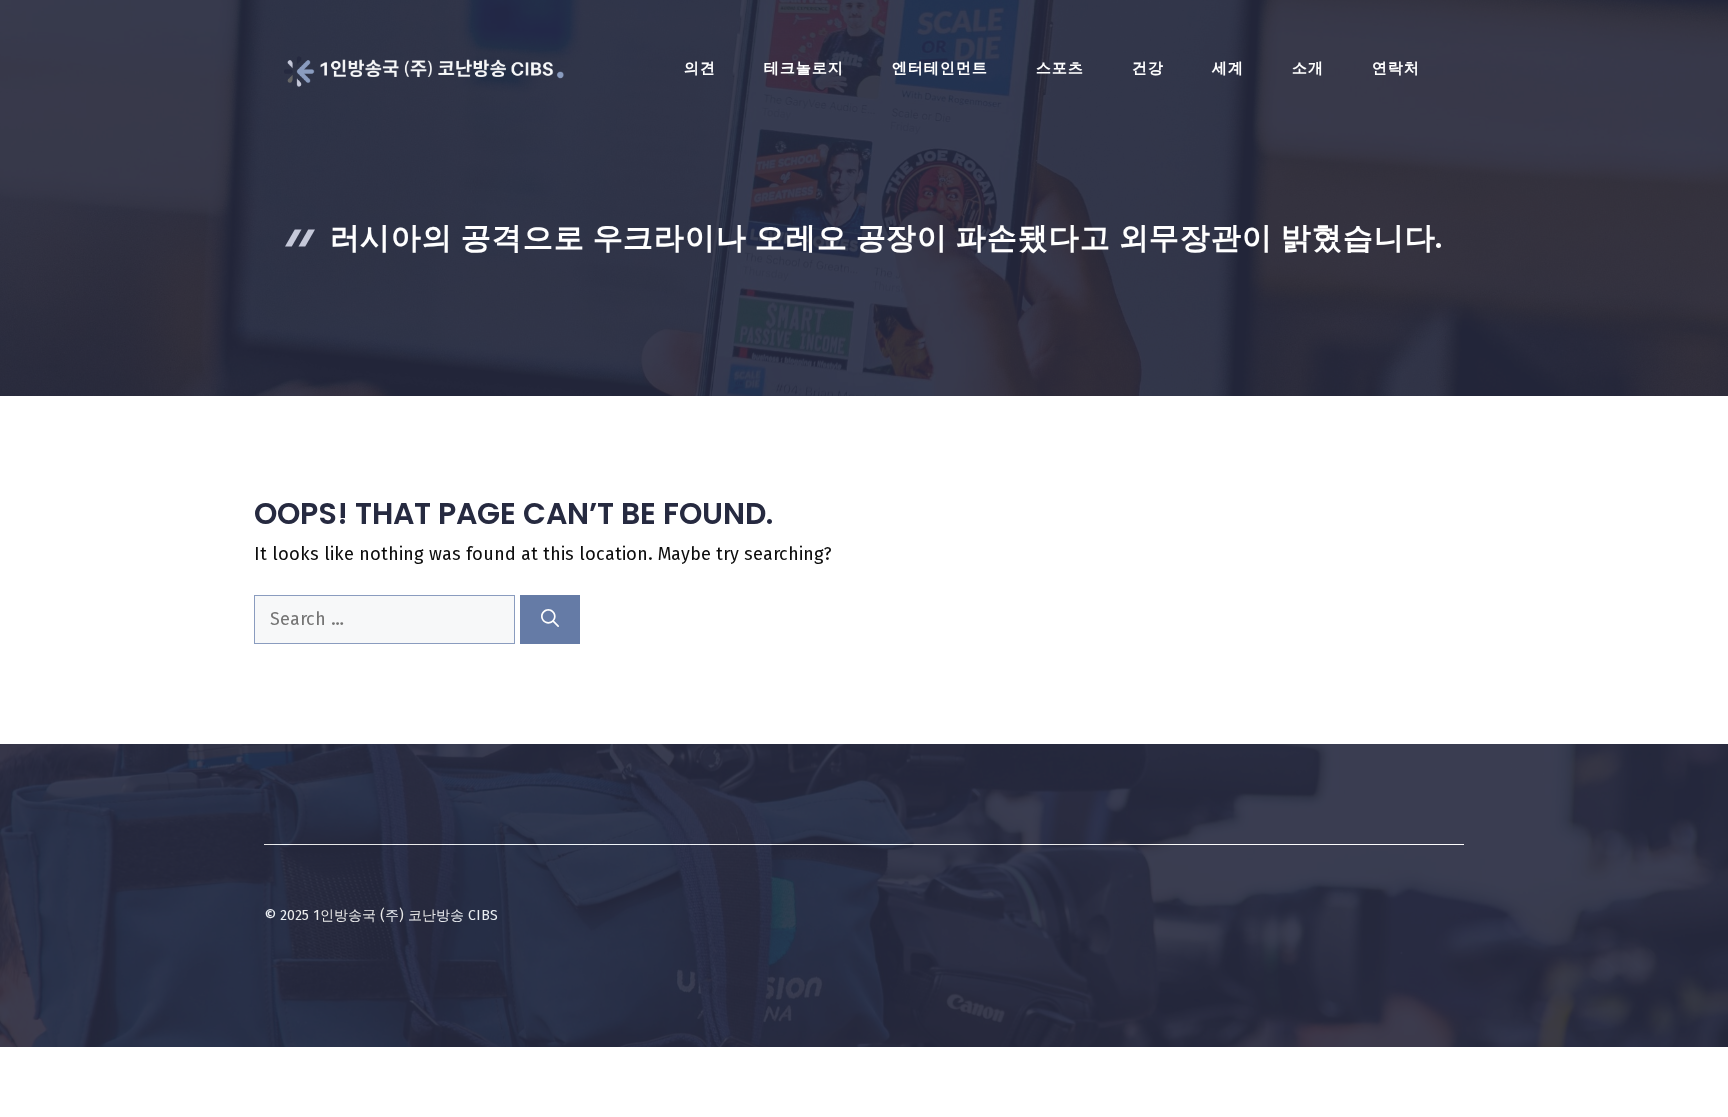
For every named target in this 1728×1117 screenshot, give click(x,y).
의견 (700, 68)
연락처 (1396, 68)
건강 (1148, 68)
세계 (1228, 68)
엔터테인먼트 (940, 68)
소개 (1308, 68)
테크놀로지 (804, 68)
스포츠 (1060, 68)
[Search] (550, 619)
